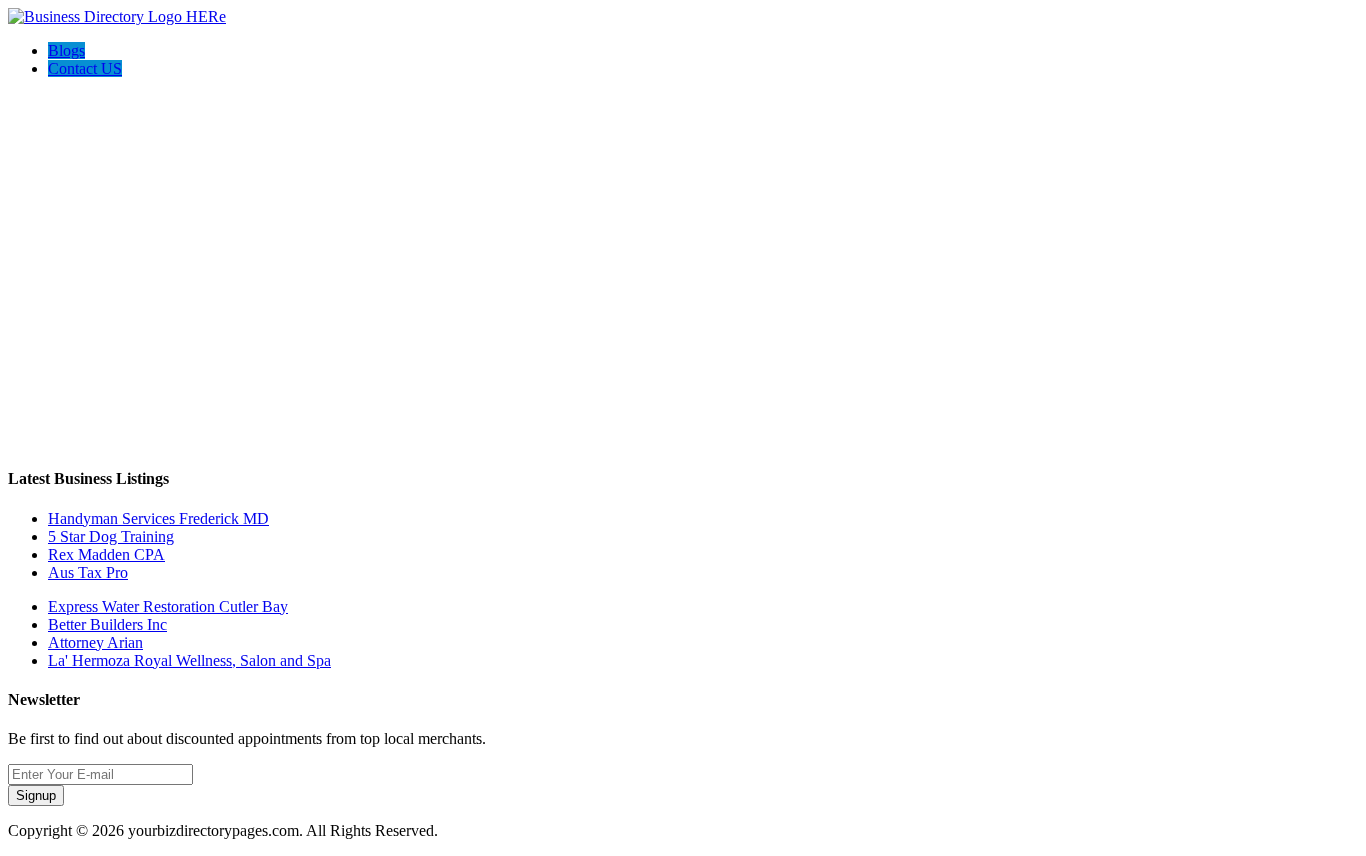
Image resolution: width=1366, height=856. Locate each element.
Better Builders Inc (107, 624)
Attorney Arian (95, 642)
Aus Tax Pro (88, 572)
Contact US (85, 68)
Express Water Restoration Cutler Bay (168, 606)
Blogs (66, 50)
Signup (36, 795)
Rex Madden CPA (106, 554)
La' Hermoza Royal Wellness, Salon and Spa (189, 660)
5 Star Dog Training (111, 536)
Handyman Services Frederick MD (158, 518)
